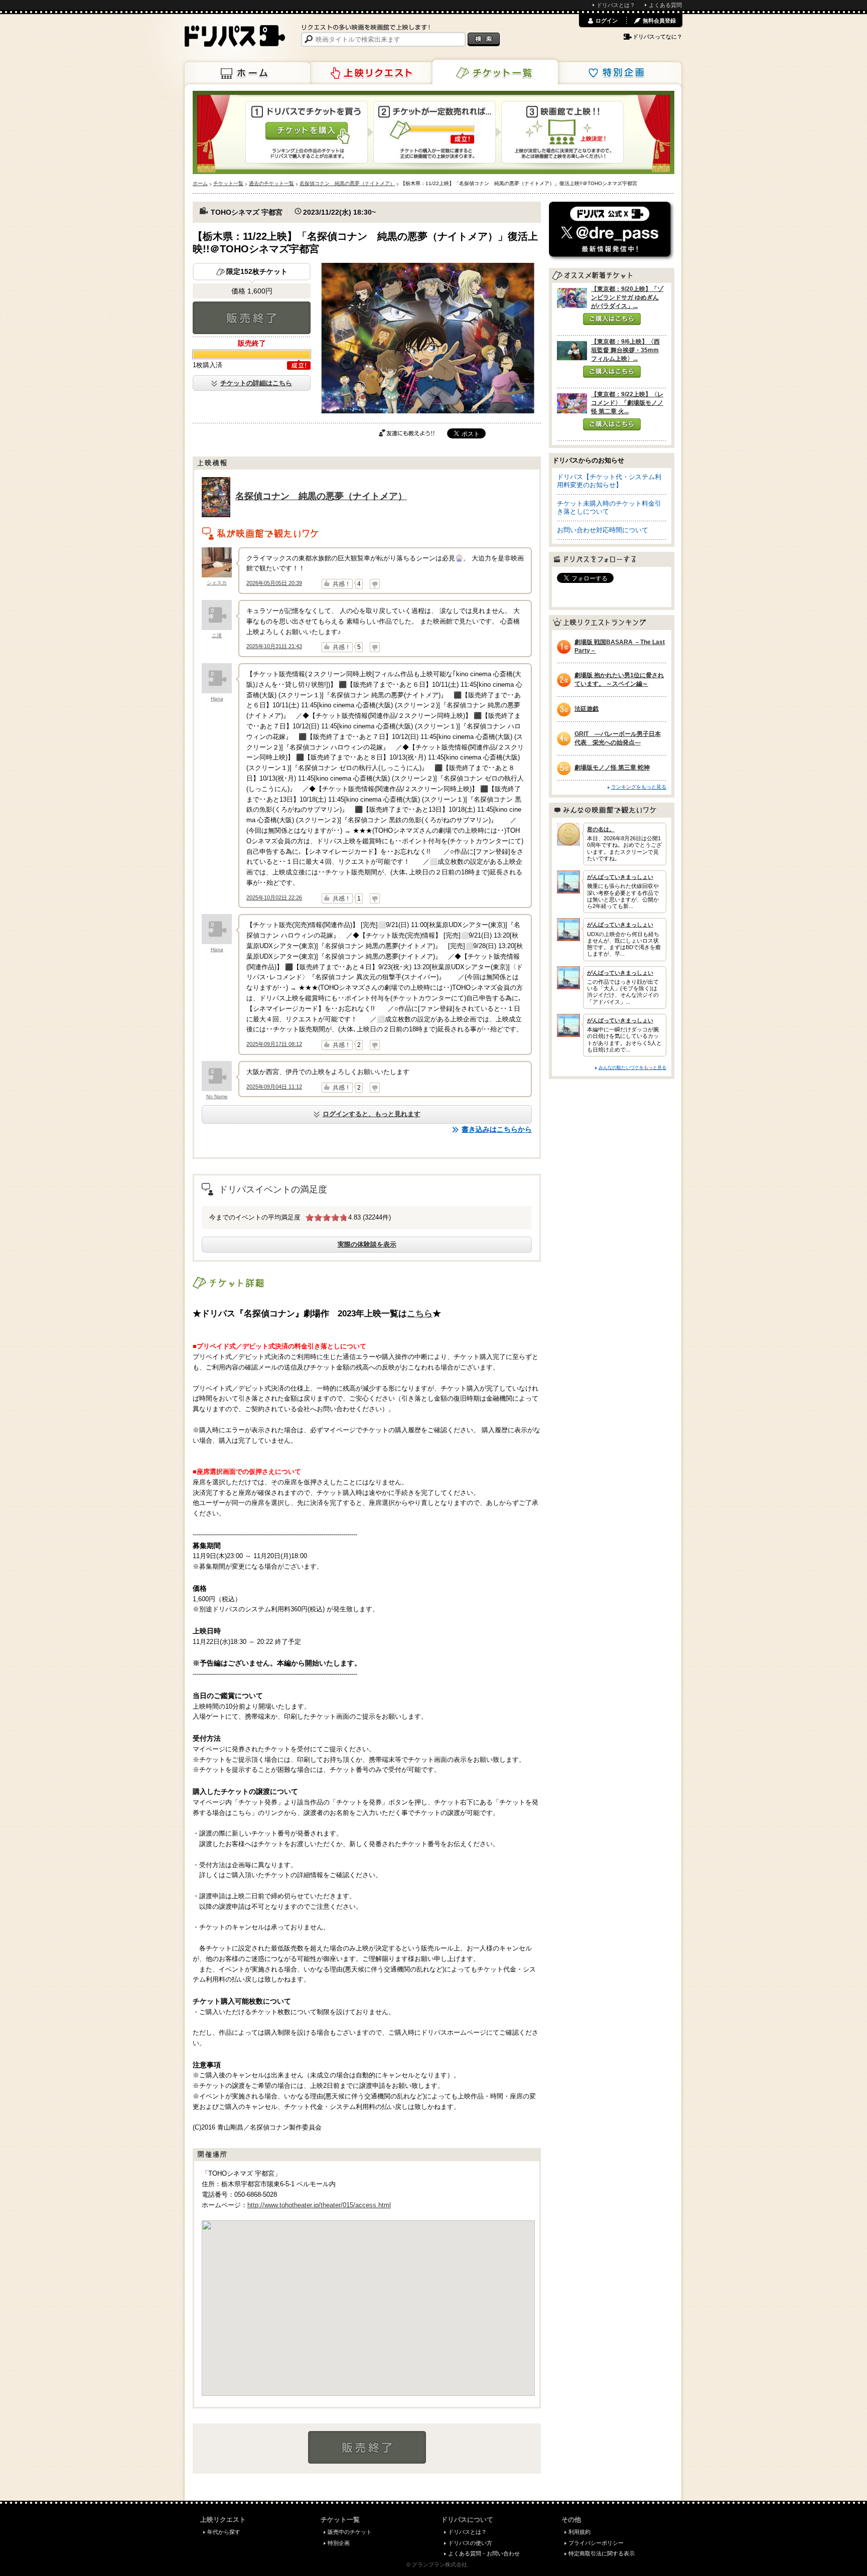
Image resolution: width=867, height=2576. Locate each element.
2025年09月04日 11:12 (274, 1087)
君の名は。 (601, 829)
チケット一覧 (495, 72)
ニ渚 (217, 635)
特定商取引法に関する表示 (602, 2553)
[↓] (375, 584)
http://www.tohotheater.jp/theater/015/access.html (319, 2205)
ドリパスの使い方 (470, 2543)
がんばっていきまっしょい (620, 877)
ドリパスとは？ (616, 5)
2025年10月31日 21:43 (274, 646)
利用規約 (580, 2532)
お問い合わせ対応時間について (603, 530)
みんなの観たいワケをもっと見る (632, 1067)
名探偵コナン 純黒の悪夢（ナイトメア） (321, 496)
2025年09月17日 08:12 (274, 1044)
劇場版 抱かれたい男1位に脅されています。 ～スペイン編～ (619, 679)
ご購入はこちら (612, 319)
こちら (420, 1313)
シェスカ (217, 583)
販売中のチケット (350, 2532)
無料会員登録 (659, 21)
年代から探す (224, 2532)
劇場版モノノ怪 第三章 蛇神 (612, 768)
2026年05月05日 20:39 (274, 583)
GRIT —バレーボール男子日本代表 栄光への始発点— (618, 738)
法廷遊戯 (587, 709)
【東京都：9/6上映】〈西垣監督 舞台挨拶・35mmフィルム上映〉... (625, 350)
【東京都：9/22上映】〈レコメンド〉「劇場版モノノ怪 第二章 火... (627, 403)
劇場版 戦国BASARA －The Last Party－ (620, 646)
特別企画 (619, 73)
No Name (217, 1096)
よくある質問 (665, 5)
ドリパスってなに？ (658, 37)
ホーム (247, 73)
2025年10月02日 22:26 (274, 897)
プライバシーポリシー (596, 2543)
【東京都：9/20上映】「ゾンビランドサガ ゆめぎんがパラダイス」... (627, 297)
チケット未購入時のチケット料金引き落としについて (609, 507)
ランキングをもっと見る (639, 787)
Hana (217, 699)
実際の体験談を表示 (367, 1244)
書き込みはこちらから (497, 1129)
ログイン (607, 21)
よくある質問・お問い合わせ (484, 2553)
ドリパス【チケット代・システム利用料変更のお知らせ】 (609, 481)
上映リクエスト (371, 73)
